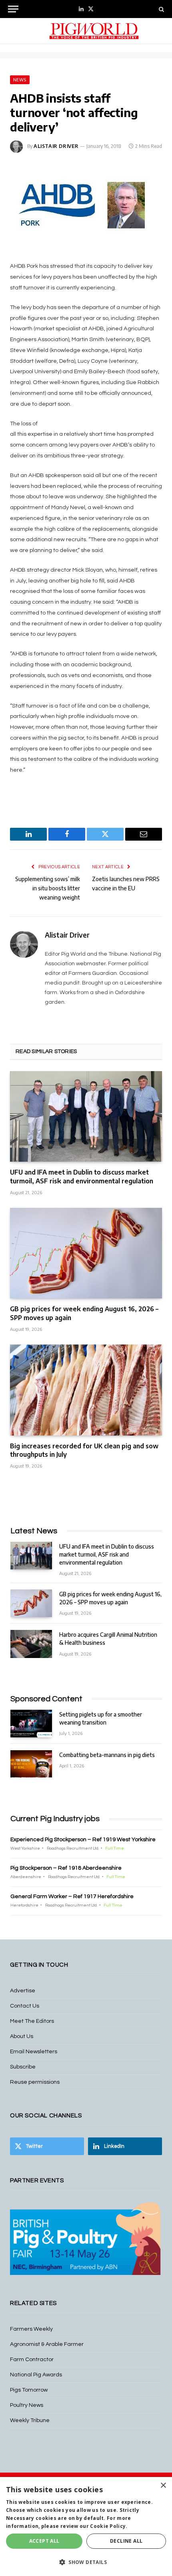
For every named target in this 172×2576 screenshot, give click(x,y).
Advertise (23, 1991)
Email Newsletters (34, 2052)
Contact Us (25, 2006)
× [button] (163, 2486)
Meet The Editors (32, 2021)
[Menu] (13, 9)
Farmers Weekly (31, 2329)
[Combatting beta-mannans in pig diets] (31, 1764)
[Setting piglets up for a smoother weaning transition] (31, 1724)
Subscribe (23, 2067)
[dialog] (86, 2526)
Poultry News (27, 2405)
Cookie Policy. (109, 2526)
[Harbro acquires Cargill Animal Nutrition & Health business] (31, 1644)
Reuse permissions (35, 2082)
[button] (86, 2562)
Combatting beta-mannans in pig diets (107, 1755)
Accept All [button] (44, 2541)
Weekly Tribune (30, 2420)
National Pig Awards (36, 2375)
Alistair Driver (56, 146)
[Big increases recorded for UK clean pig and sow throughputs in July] (86, 1390)
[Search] (161, 9)
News (20, 80)
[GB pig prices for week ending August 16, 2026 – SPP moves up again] (86, 1253)
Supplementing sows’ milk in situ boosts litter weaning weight (48, 888)
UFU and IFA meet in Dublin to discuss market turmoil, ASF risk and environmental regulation (82, 1177)
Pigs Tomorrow (29, 2390)
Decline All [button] (126, 2541)
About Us (22, 2036)
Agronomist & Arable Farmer (47, 2344)
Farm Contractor (32, 2360)
